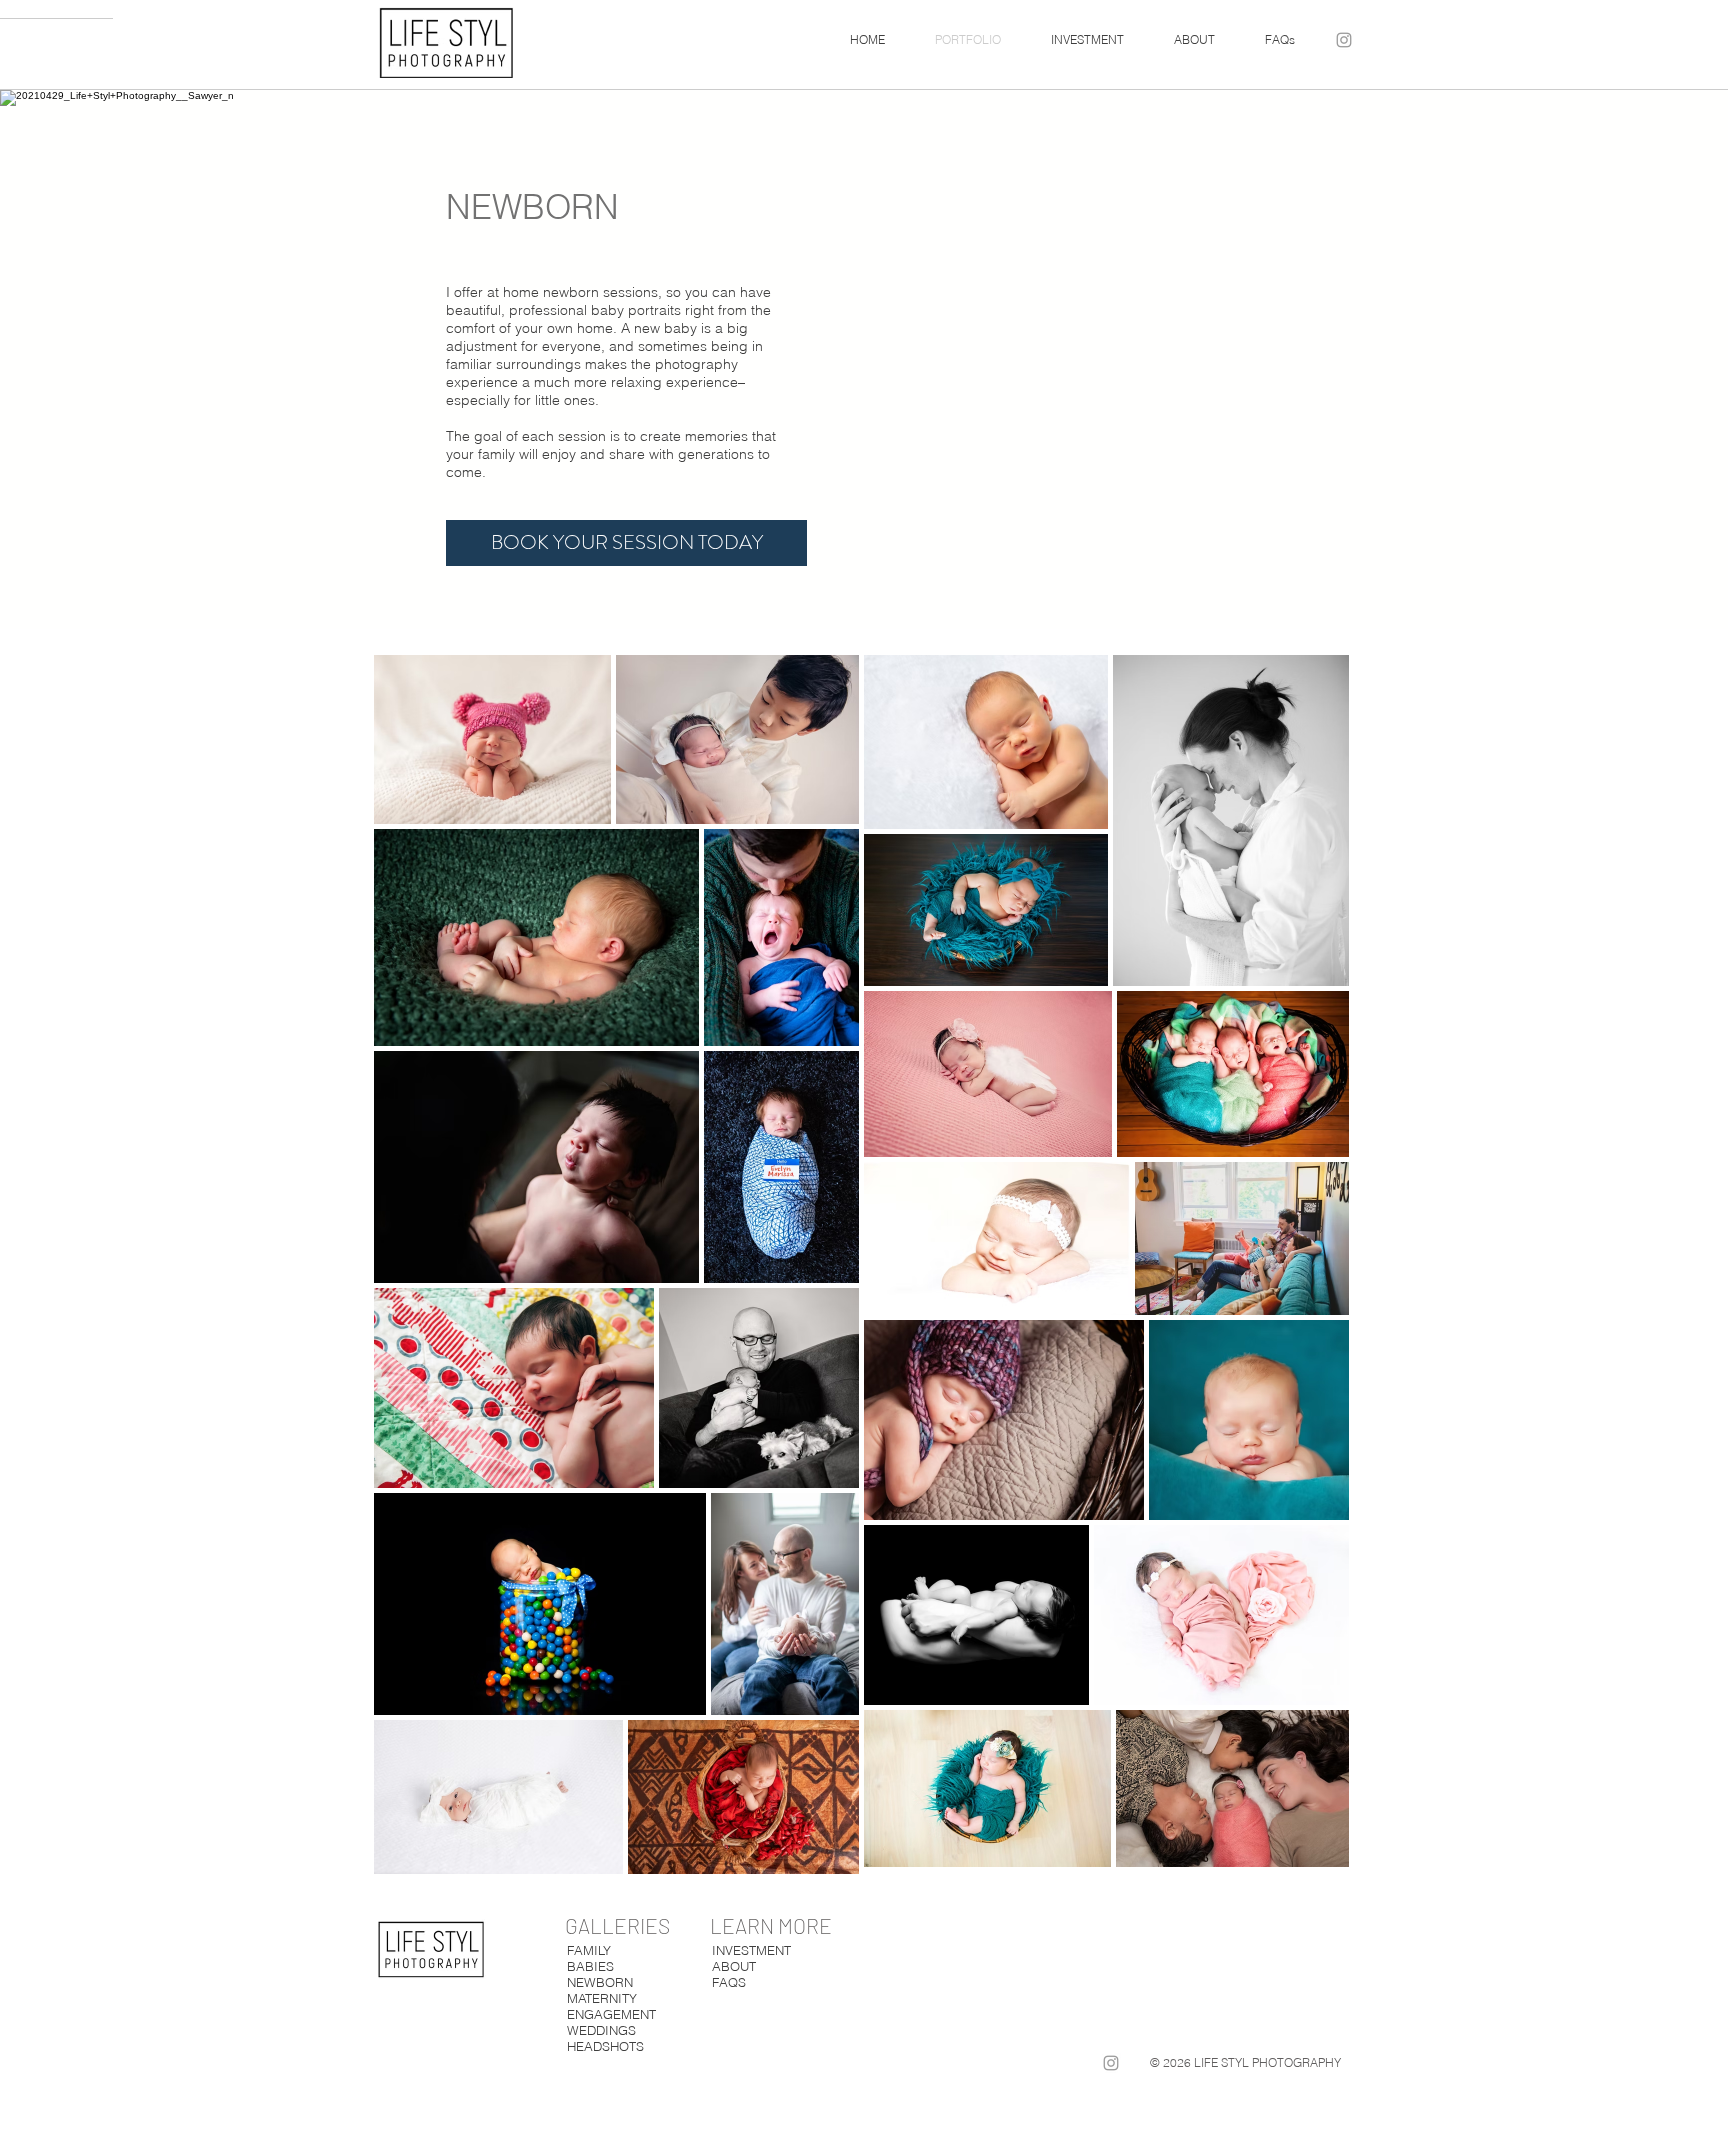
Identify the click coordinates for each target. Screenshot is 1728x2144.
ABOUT (734, 1966)
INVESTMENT (751, 1950)
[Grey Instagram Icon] (1344, 40)
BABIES (590, 1966)
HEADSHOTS (605, 2046)
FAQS (729, 1982)
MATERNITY (602, 1998)
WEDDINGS (601, 2030)
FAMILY (589, 1950)
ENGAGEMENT (611, 2014)
